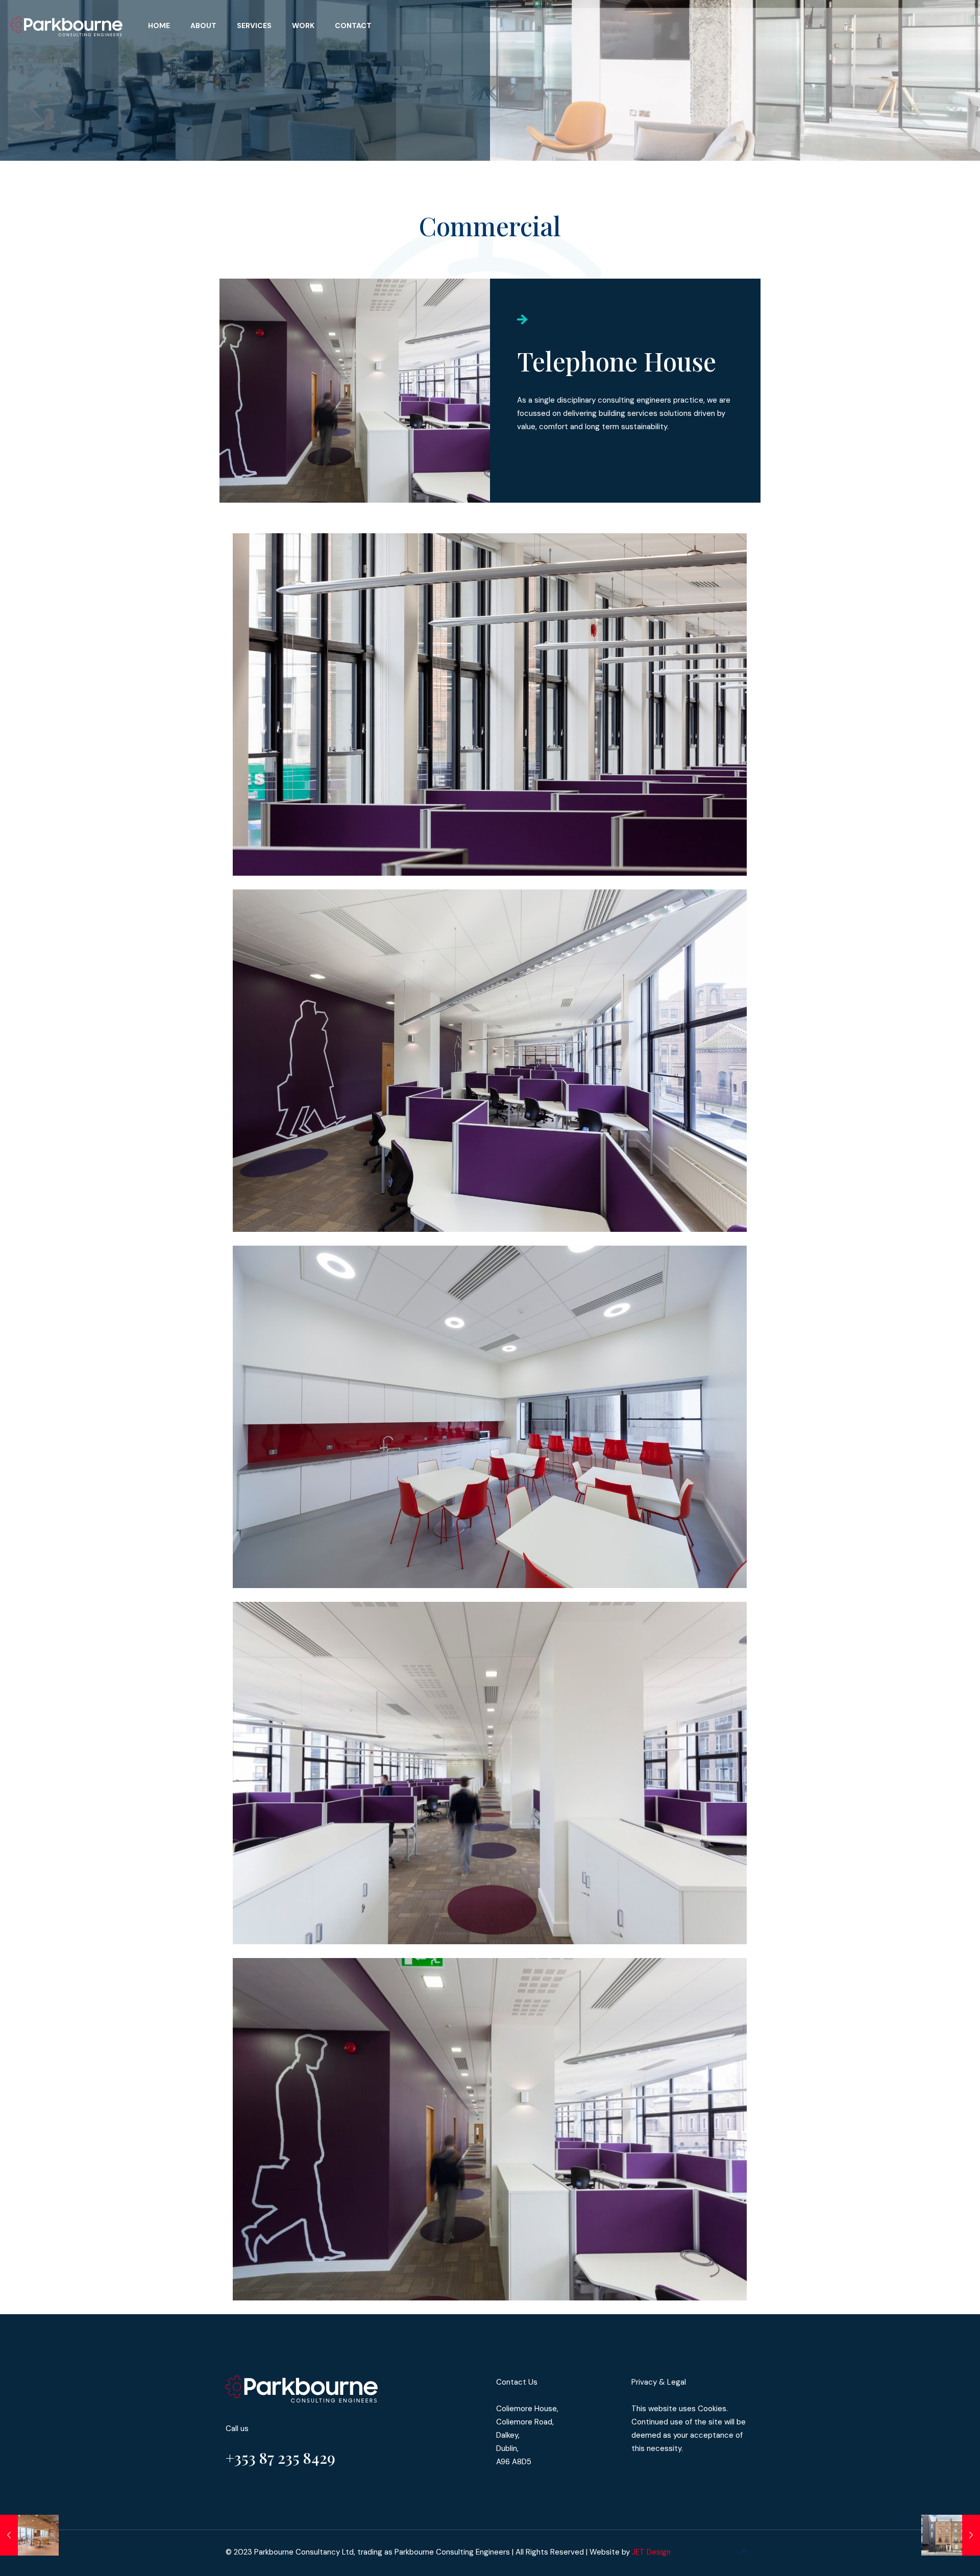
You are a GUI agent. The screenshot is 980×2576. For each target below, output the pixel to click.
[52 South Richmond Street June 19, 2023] (951, 2535)
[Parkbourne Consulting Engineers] (66, 26)
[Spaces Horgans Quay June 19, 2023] (29, 2535)
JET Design (651, 2552)
